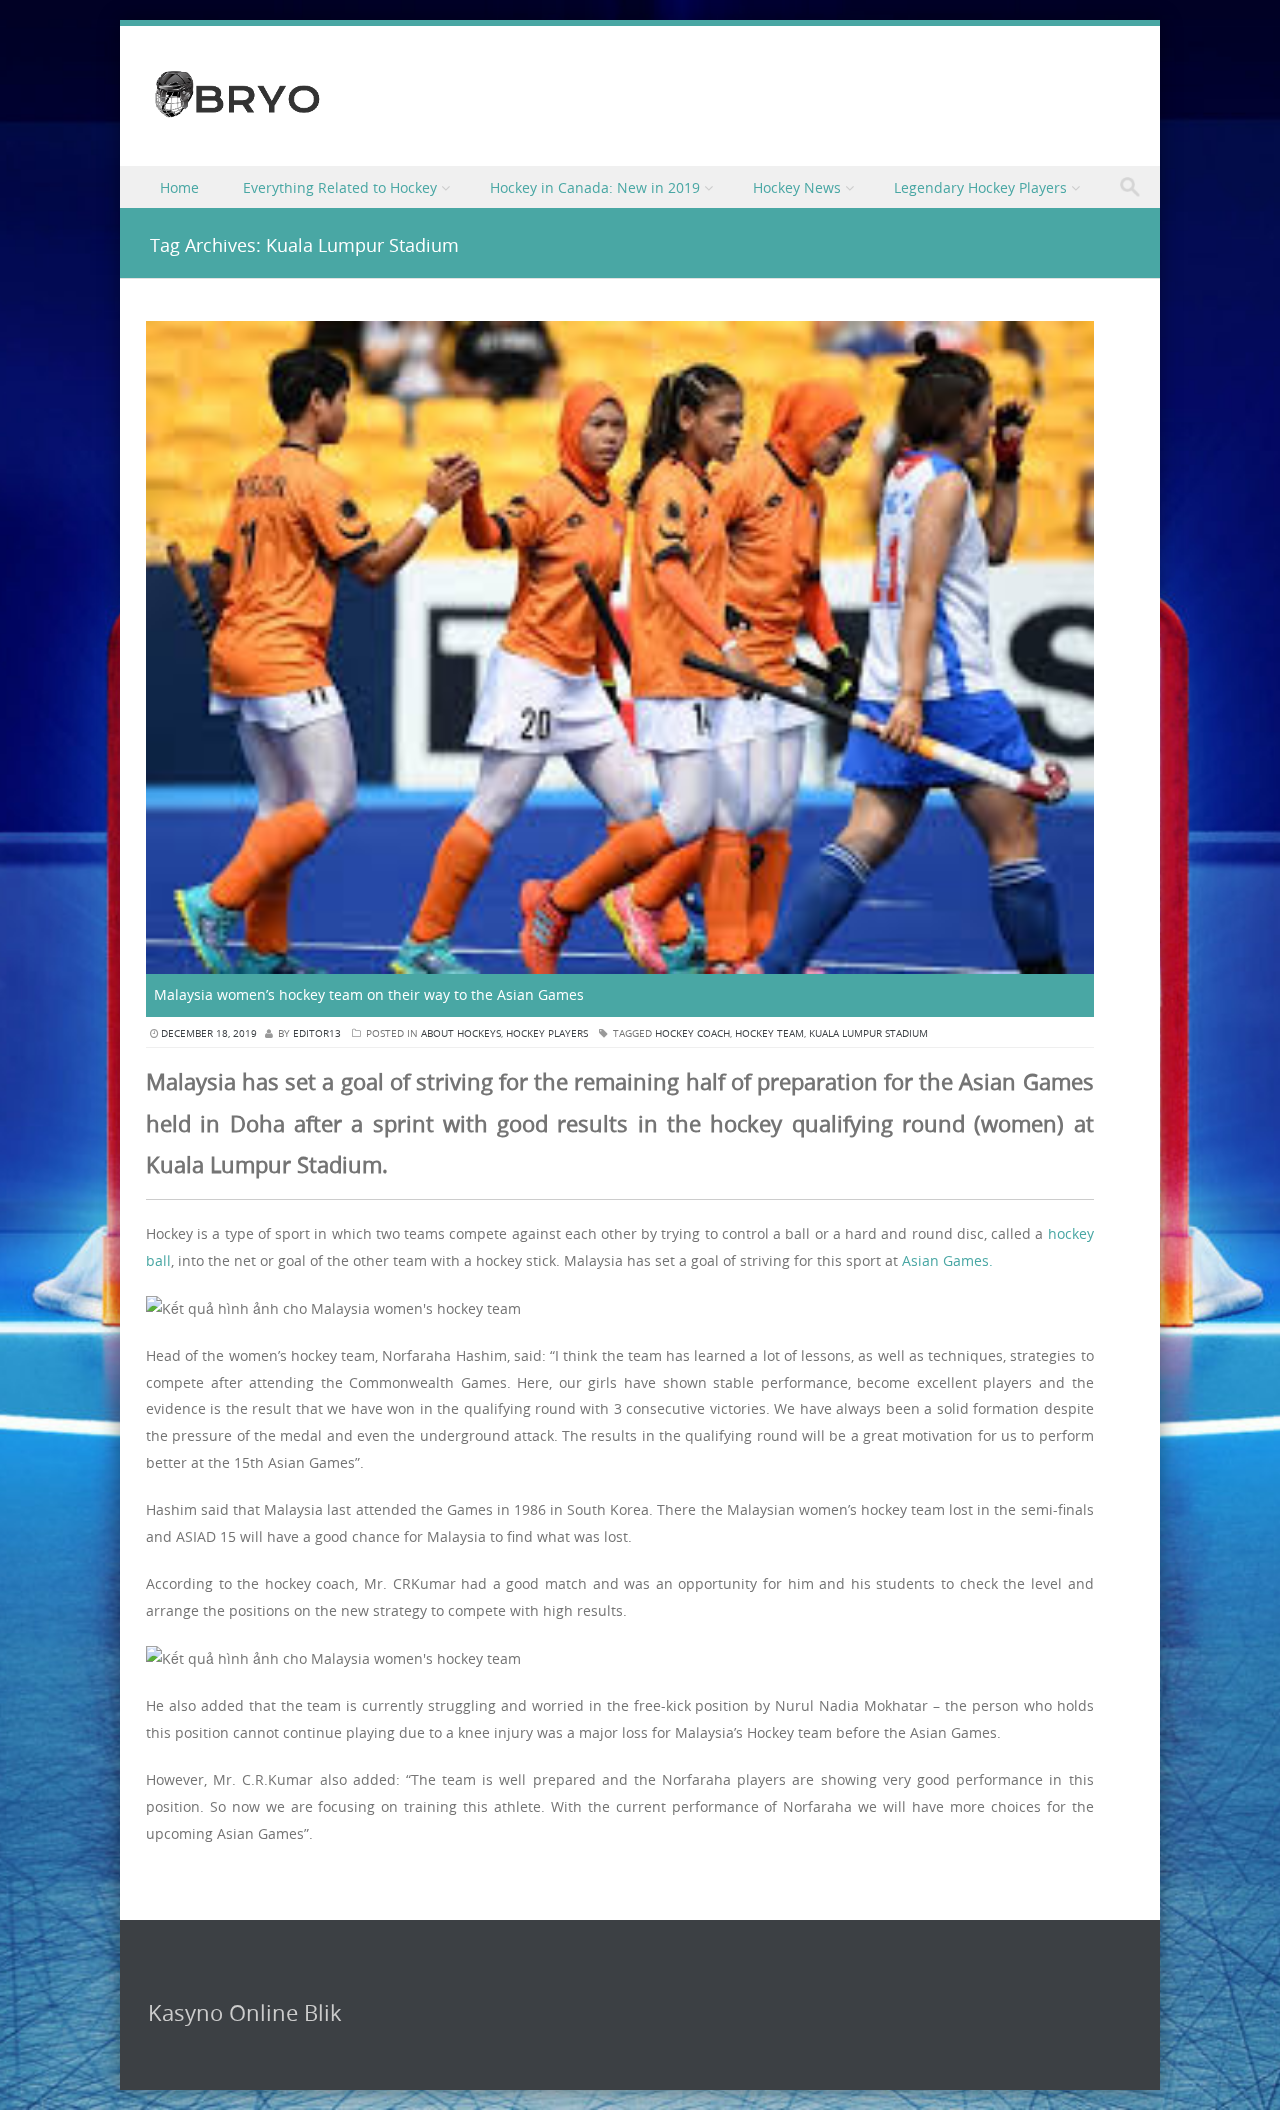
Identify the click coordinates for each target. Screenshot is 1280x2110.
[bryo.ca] (237, 119)
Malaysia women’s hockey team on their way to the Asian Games (369, 994)
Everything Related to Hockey (340, 187)
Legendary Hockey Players (980, 187)
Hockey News (797, 187)
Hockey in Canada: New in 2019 (595, 187)
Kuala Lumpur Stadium (868, 1033)
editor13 (317, 1033)
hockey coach (692, 1033)
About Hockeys (461, 1033)
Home (179, 187)
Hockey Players (547, 1033)
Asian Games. (947, 1260)
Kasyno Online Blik (245, 2012)
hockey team (769, 1033)
